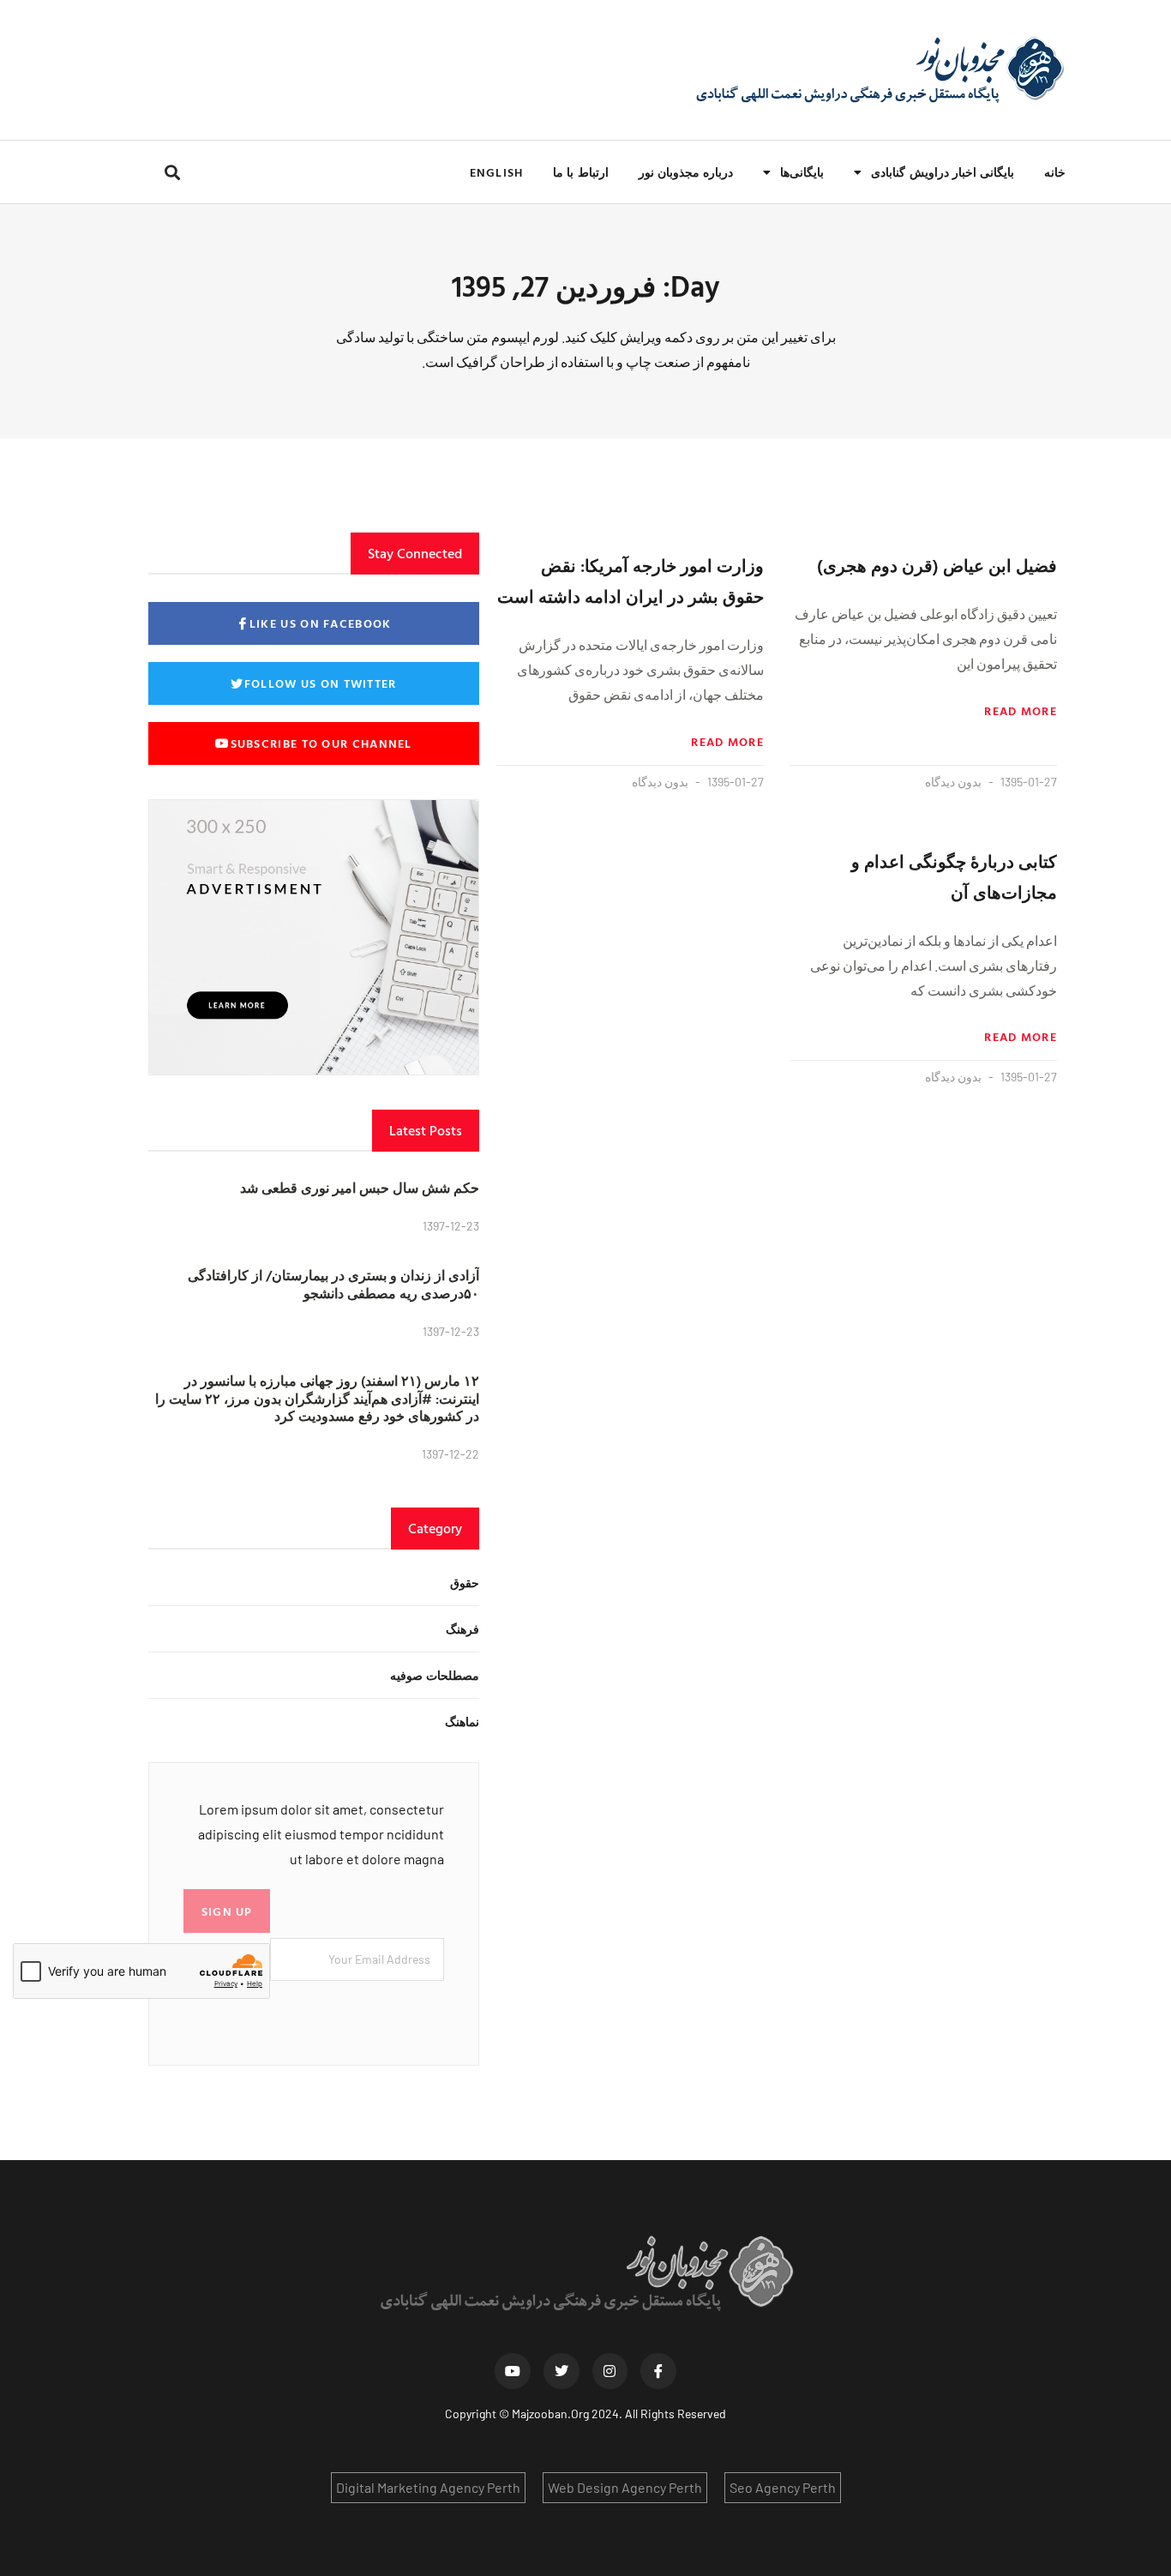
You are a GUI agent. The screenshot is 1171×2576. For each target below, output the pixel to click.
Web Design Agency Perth (625, 2487)
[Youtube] (513, 2371)
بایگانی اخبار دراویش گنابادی (943, 172)
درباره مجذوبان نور (686, 172)
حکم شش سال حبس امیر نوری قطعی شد (360, 1188)
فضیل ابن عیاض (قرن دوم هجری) (937, 565)
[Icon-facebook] (658, 2371)
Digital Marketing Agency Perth (428, 2487)
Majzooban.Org (550, 2413)
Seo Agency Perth (783, 2487)
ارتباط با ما (580, 172)
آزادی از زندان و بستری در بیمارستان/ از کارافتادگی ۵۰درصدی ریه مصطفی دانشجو (333, 1284)
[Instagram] (610, 2371)
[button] (172, 172)
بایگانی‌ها (802, 172)
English (496, 172)
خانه (1055, 172)
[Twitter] (561, 2371)
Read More (1021, 711)
